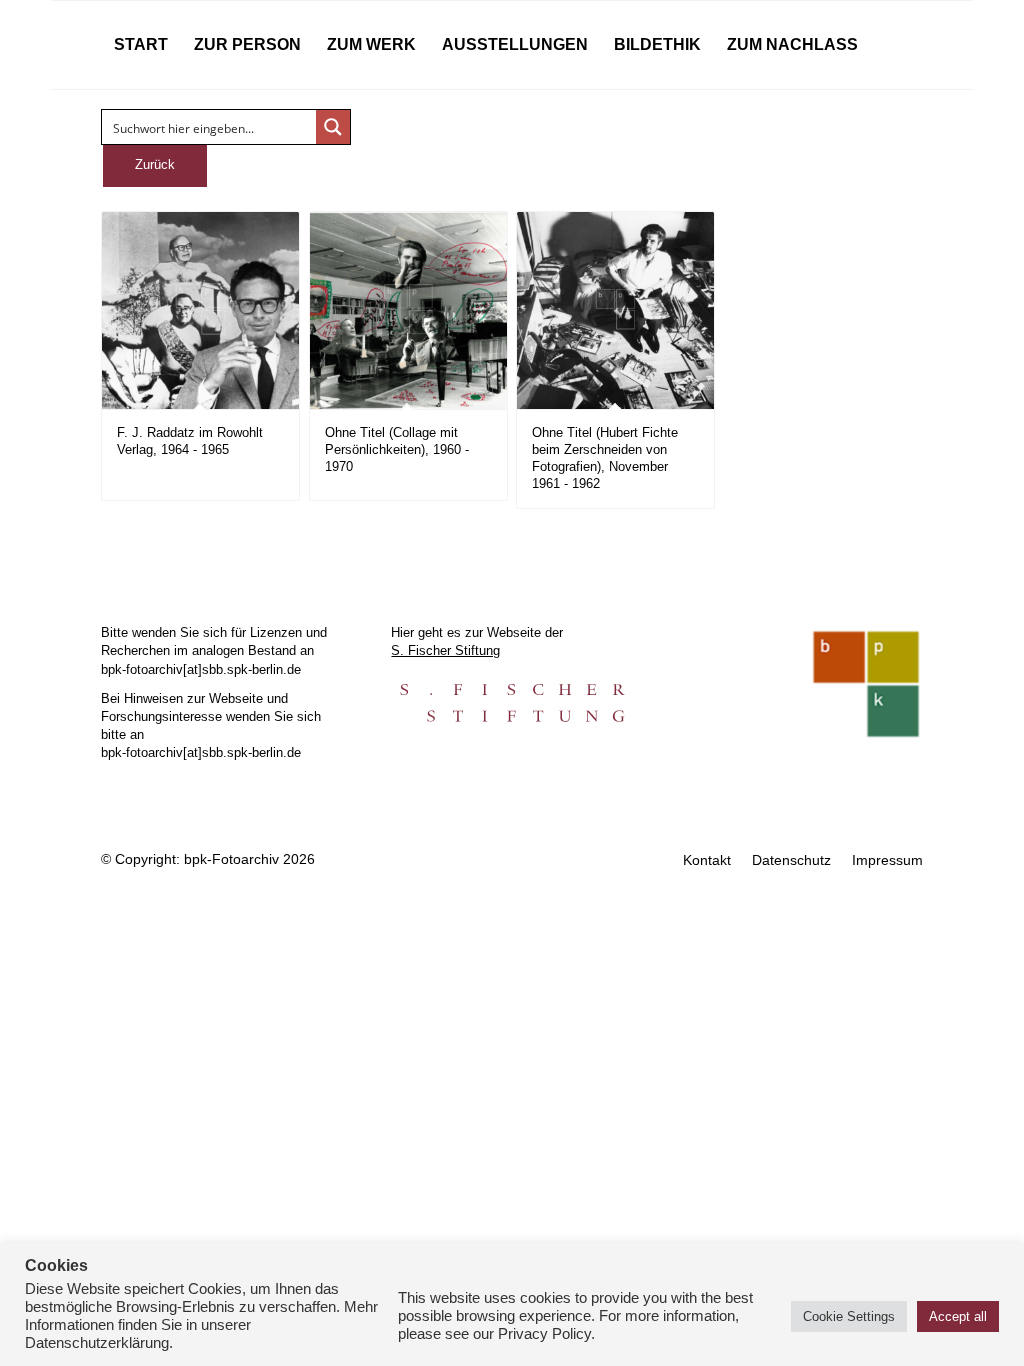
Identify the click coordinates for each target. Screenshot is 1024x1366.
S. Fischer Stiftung (445, 650)
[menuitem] (141, 45)
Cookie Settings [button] (849, 1316)
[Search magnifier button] (333, 127)
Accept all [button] (958, 1316)
